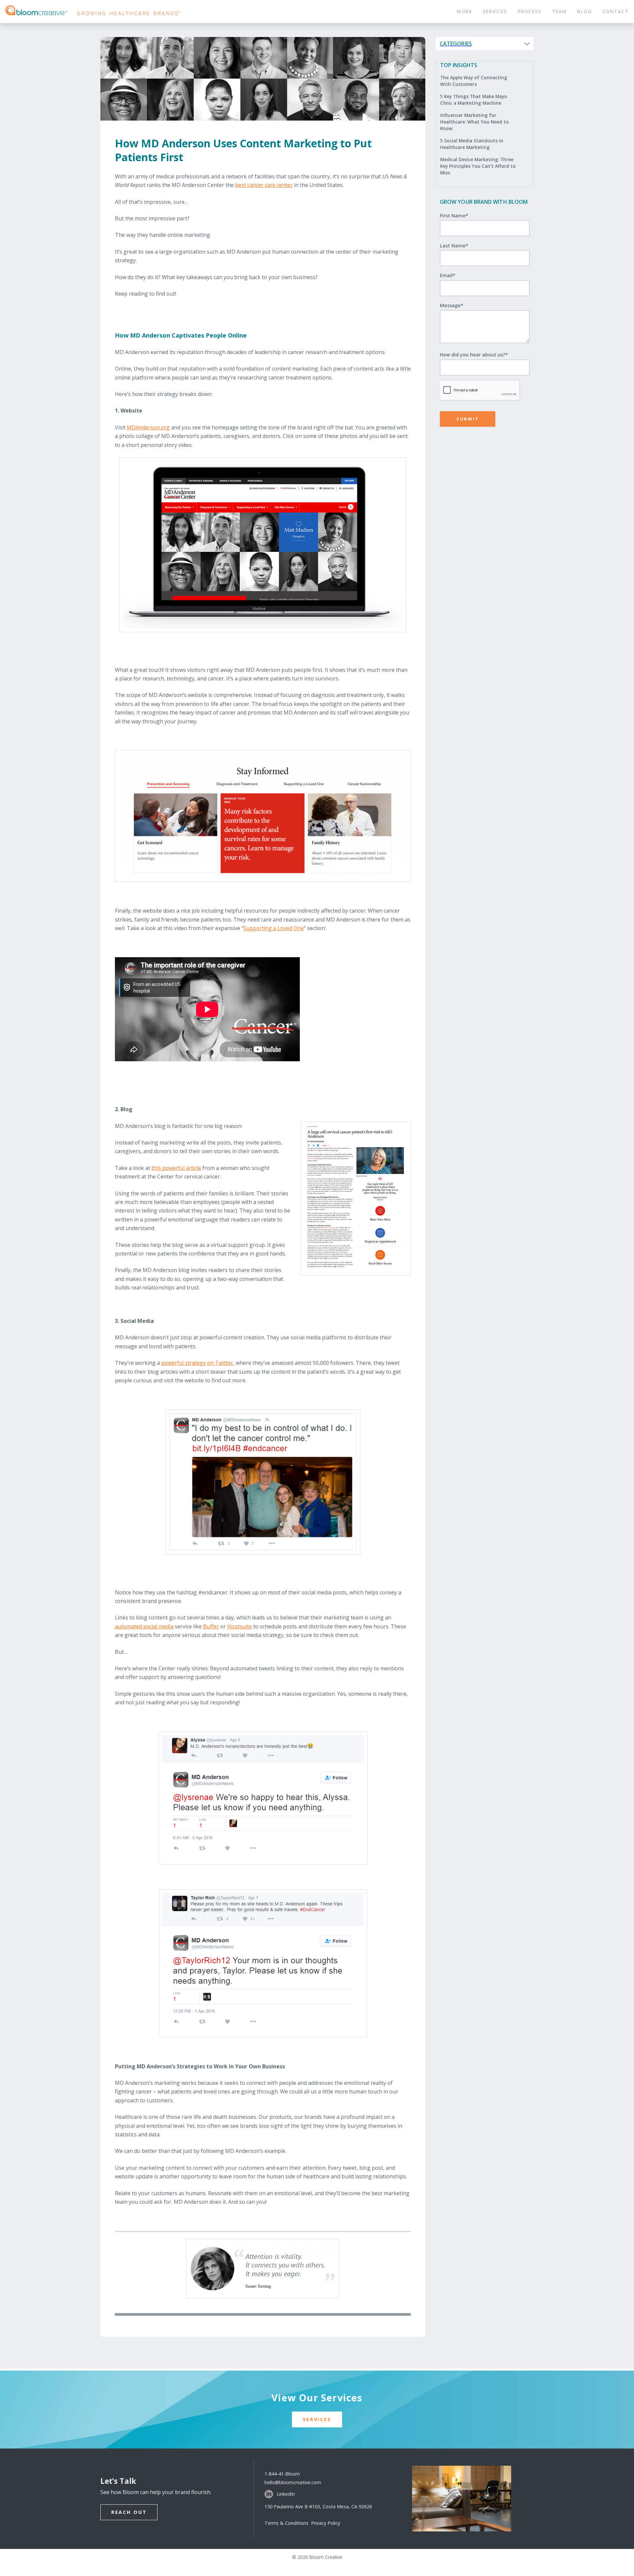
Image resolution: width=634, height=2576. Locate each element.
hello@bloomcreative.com (293, 2482)
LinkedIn (286, 2494)
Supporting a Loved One (274, 928)
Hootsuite (240, 1626)
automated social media (144, 1626)
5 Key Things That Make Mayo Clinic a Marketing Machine (474, 100)
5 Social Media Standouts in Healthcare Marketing (472, 144)
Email (448, 275)
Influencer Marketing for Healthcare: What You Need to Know (475, 122)
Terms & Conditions (288, 2523)
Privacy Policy (326, 2523)
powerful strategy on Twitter (197, 1363)
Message (452, 305)
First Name (454, 216)
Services (317, 2419)
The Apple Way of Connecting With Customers (474, 81)
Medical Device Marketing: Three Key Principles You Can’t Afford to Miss (478, 166)
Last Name (454, 246)
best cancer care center (264, 185)
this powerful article (176, 1168)
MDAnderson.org (148, 427)
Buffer (211, 1626)
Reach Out (129, 2512)
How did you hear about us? (474, 355)
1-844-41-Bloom (282, 2474)
